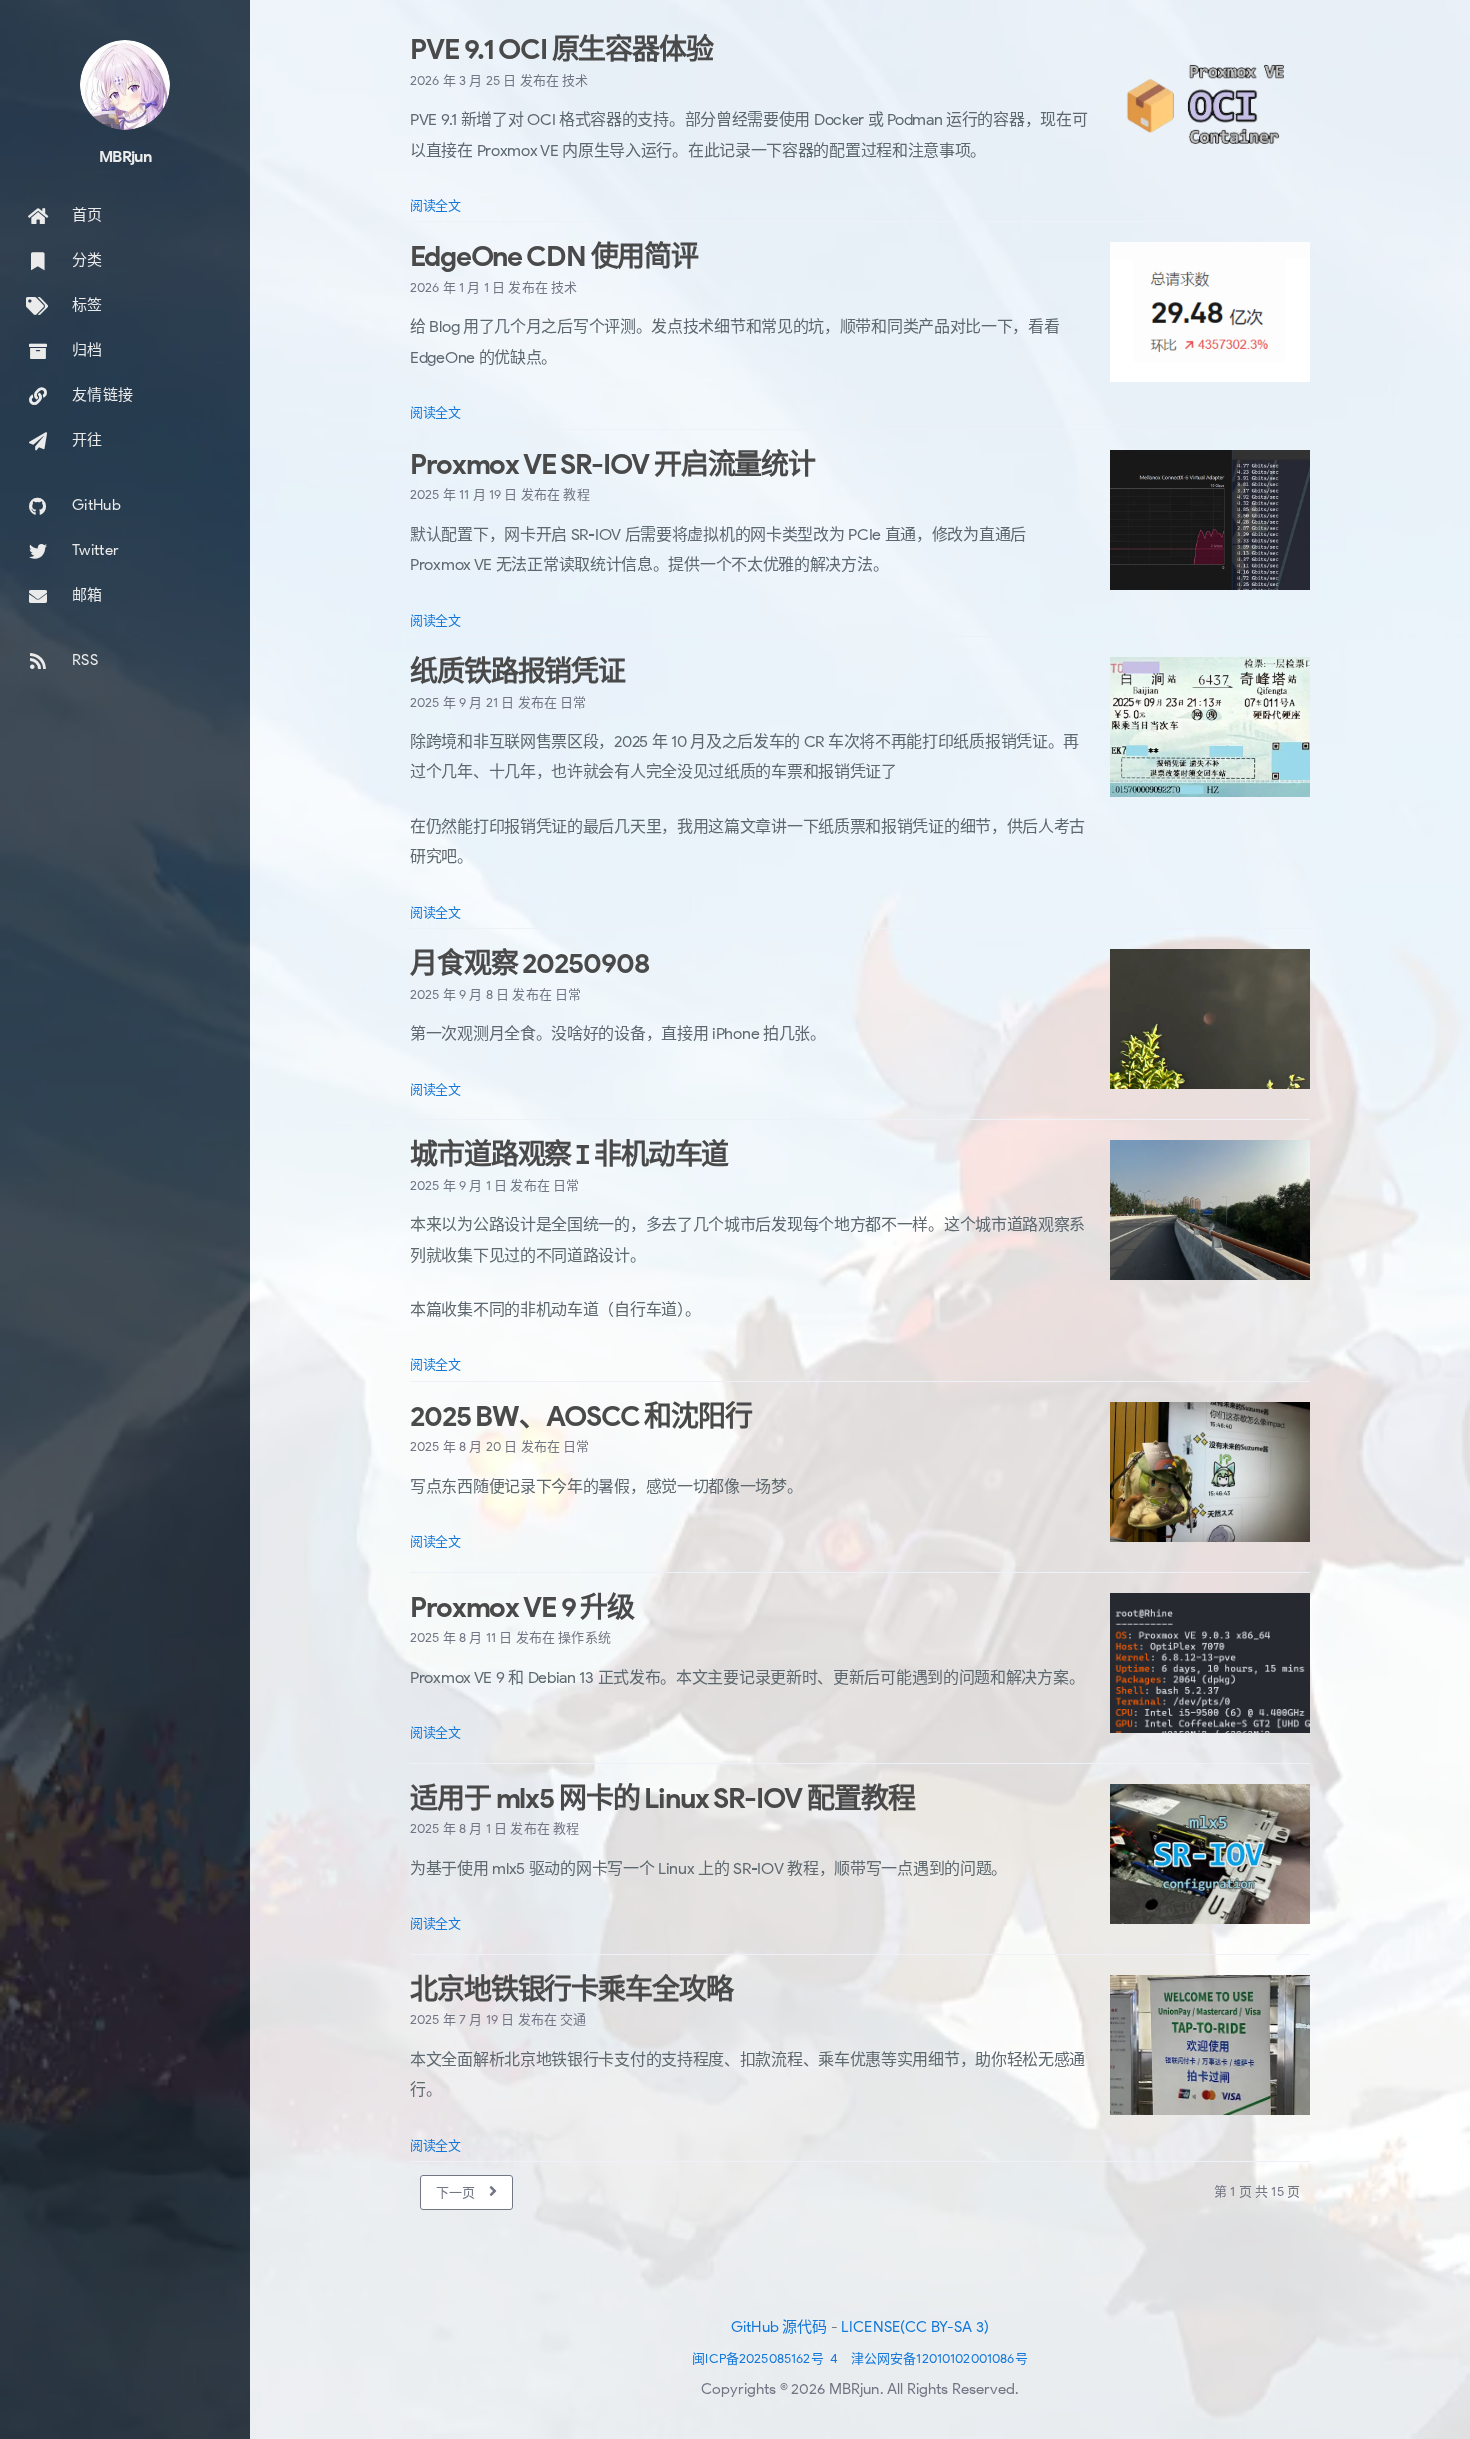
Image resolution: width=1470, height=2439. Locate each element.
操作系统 (584, 1637)
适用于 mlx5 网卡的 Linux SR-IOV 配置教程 (662, 1798)
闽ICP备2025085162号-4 (765, 2358)
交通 (573, 2019)
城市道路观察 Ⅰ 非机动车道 (569, 1154)
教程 (576, 494)
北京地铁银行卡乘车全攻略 (571, 1989)
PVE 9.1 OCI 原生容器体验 (561, 49)
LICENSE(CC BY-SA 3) (915, 2327)
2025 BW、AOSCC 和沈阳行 (581, 1416)
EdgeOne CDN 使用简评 (554, 256)
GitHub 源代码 (779, 2327)
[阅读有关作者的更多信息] (125, 85)
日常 (573, 702)
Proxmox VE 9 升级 (522, 1607)
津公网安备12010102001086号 (939, 2358)
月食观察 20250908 (529, 963)
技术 (575, 80)
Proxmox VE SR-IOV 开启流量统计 (612, 464)
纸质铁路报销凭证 (517, 671)
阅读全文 (435, 205)
